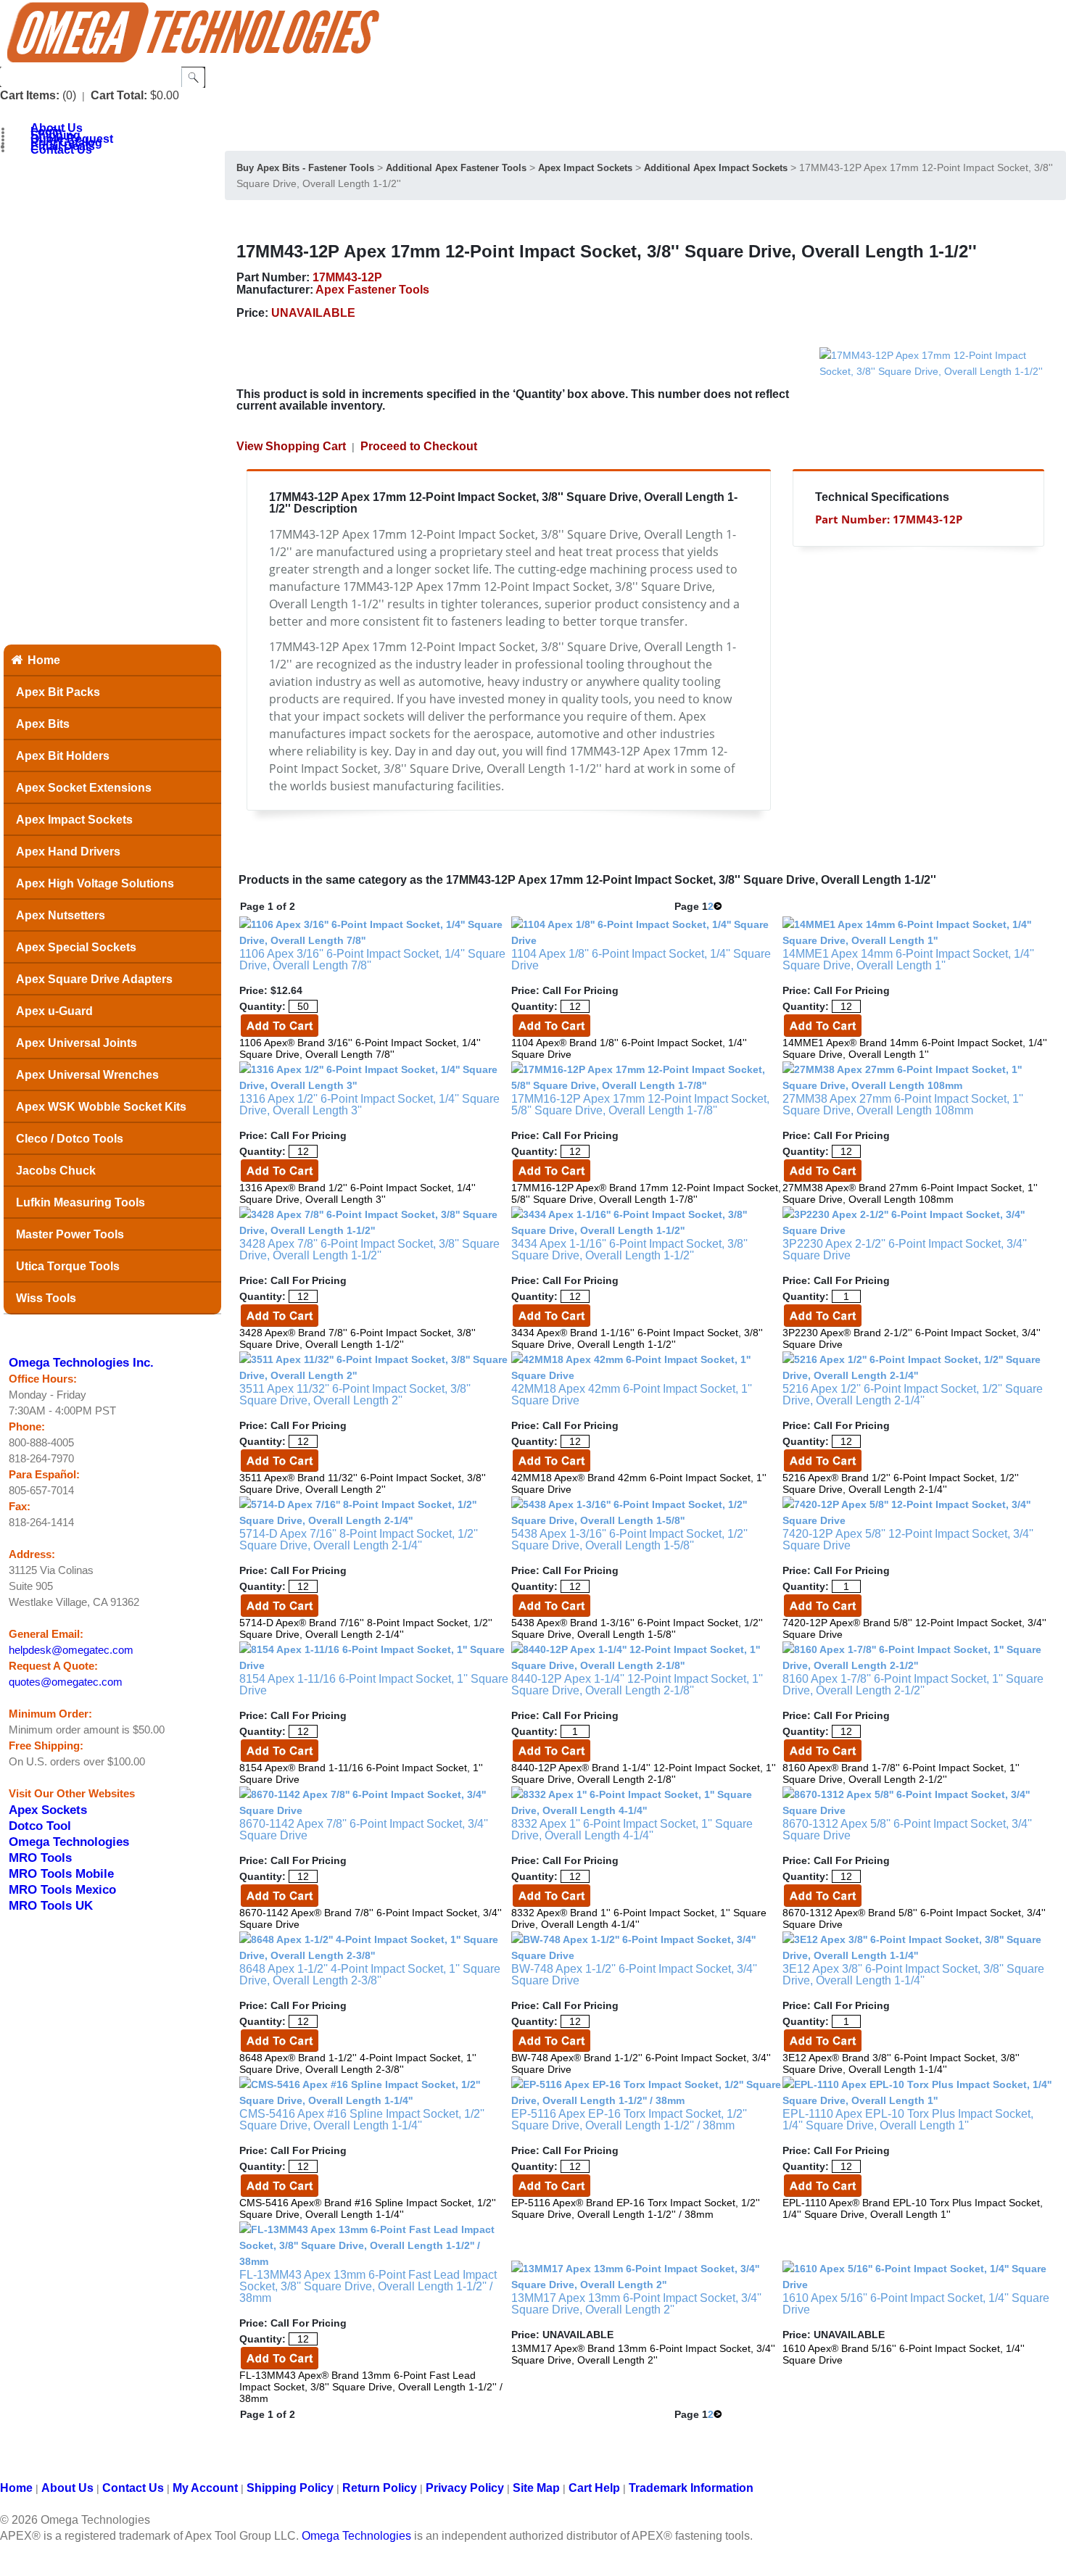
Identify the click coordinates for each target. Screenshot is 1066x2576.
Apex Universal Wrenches (87, 1075)
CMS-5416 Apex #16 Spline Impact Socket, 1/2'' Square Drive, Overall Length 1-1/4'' (362, 2120)
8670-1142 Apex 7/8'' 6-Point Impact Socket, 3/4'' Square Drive (364, 1830)
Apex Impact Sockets (74, 820)
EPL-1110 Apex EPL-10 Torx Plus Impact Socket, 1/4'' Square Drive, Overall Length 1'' (908, 2120)
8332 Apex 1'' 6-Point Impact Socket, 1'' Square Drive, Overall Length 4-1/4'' (632, 1830)
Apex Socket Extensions (84, 788)
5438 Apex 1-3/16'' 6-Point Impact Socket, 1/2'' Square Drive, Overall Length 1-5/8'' (629, 1540)
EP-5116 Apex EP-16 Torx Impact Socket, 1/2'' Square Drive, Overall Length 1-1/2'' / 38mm (629, 2120)
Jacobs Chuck (56, 1171)
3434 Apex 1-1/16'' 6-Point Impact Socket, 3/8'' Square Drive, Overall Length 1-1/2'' (629, 1250)
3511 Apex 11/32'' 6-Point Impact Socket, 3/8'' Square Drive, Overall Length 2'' (355, 1395)
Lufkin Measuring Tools (80, 1202)
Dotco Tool (40, 1826)
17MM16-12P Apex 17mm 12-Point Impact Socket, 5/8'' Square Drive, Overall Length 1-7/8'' (640, 1105)
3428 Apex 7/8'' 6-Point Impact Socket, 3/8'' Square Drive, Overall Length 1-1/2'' (369, 1250)
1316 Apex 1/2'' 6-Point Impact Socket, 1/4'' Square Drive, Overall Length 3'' (369, 1105)
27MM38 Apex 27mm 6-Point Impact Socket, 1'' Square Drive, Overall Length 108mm (903, 1105)
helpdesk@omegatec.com (71, 1650)
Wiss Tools (46, 1298)
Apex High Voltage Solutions (95, 883)
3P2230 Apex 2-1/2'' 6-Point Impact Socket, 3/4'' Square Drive (905, 1250)
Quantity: (263, 1006)
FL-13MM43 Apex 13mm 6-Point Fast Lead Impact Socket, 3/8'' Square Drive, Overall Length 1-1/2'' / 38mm (368, 2286)
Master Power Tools (70, 1234)
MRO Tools (40, 1858)
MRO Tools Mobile (61, 1873)
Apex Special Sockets (76, 947)
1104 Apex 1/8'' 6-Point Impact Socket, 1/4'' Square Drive (641, 960)
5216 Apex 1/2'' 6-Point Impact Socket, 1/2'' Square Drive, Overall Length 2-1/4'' (913, 1395)
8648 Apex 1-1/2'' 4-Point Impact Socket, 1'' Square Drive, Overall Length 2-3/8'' (370, 1975)
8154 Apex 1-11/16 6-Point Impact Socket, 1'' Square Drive (374, 1685)
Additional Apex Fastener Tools (456, 168)
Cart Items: (30, 95)
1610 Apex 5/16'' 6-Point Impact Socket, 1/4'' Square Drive (916, 2304)
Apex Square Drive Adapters (94, 979)
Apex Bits (43, 724)
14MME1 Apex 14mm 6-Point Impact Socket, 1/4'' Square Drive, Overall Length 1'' (908, 960)
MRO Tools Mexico (62, 1889)
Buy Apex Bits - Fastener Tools (305, 168)
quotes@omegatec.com (66, 1682)
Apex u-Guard (54, 1011)
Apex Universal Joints (77, 1043)
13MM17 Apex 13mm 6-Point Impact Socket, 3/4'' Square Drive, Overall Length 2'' (636, 2304)
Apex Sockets (48, 1810)
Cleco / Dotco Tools (70, 1139)
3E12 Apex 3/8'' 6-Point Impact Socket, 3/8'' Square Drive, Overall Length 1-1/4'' (913, 1975)
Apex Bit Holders (63, 756)
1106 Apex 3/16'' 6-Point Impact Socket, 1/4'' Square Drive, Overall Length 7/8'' (372, 960)
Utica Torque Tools (68, 1266)
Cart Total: (119, 95)
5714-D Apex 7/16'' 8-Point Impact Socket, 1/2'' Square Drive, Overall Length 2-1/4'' (359, 1540)
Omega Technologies (69, 1842)
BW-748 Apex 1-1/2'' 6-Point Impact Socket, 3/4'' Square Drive (634, 1975)
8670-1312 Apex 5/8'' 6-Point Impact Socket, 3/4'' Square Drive (907, 1830)
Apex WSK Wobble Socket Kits (101, 1107)
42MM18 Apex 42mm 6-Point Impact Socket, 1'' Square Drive (632, 1395)
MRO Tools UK (51, 1905)
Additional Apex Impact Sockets (716, 168)
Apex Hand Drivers (68, 852)
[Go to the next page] (718, 906)
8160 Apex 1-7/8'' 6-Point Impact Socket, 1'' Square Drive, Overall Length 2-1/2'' (913, 1685)
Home (44, 660)
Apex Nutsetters (61, 915)
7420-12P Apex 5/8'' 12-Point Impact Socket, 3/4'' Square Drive (908, 1540)
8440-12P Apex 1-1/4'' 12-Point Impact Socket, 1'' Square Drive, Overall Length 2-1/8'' (637, 1685)
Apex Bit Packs (58, 692)
